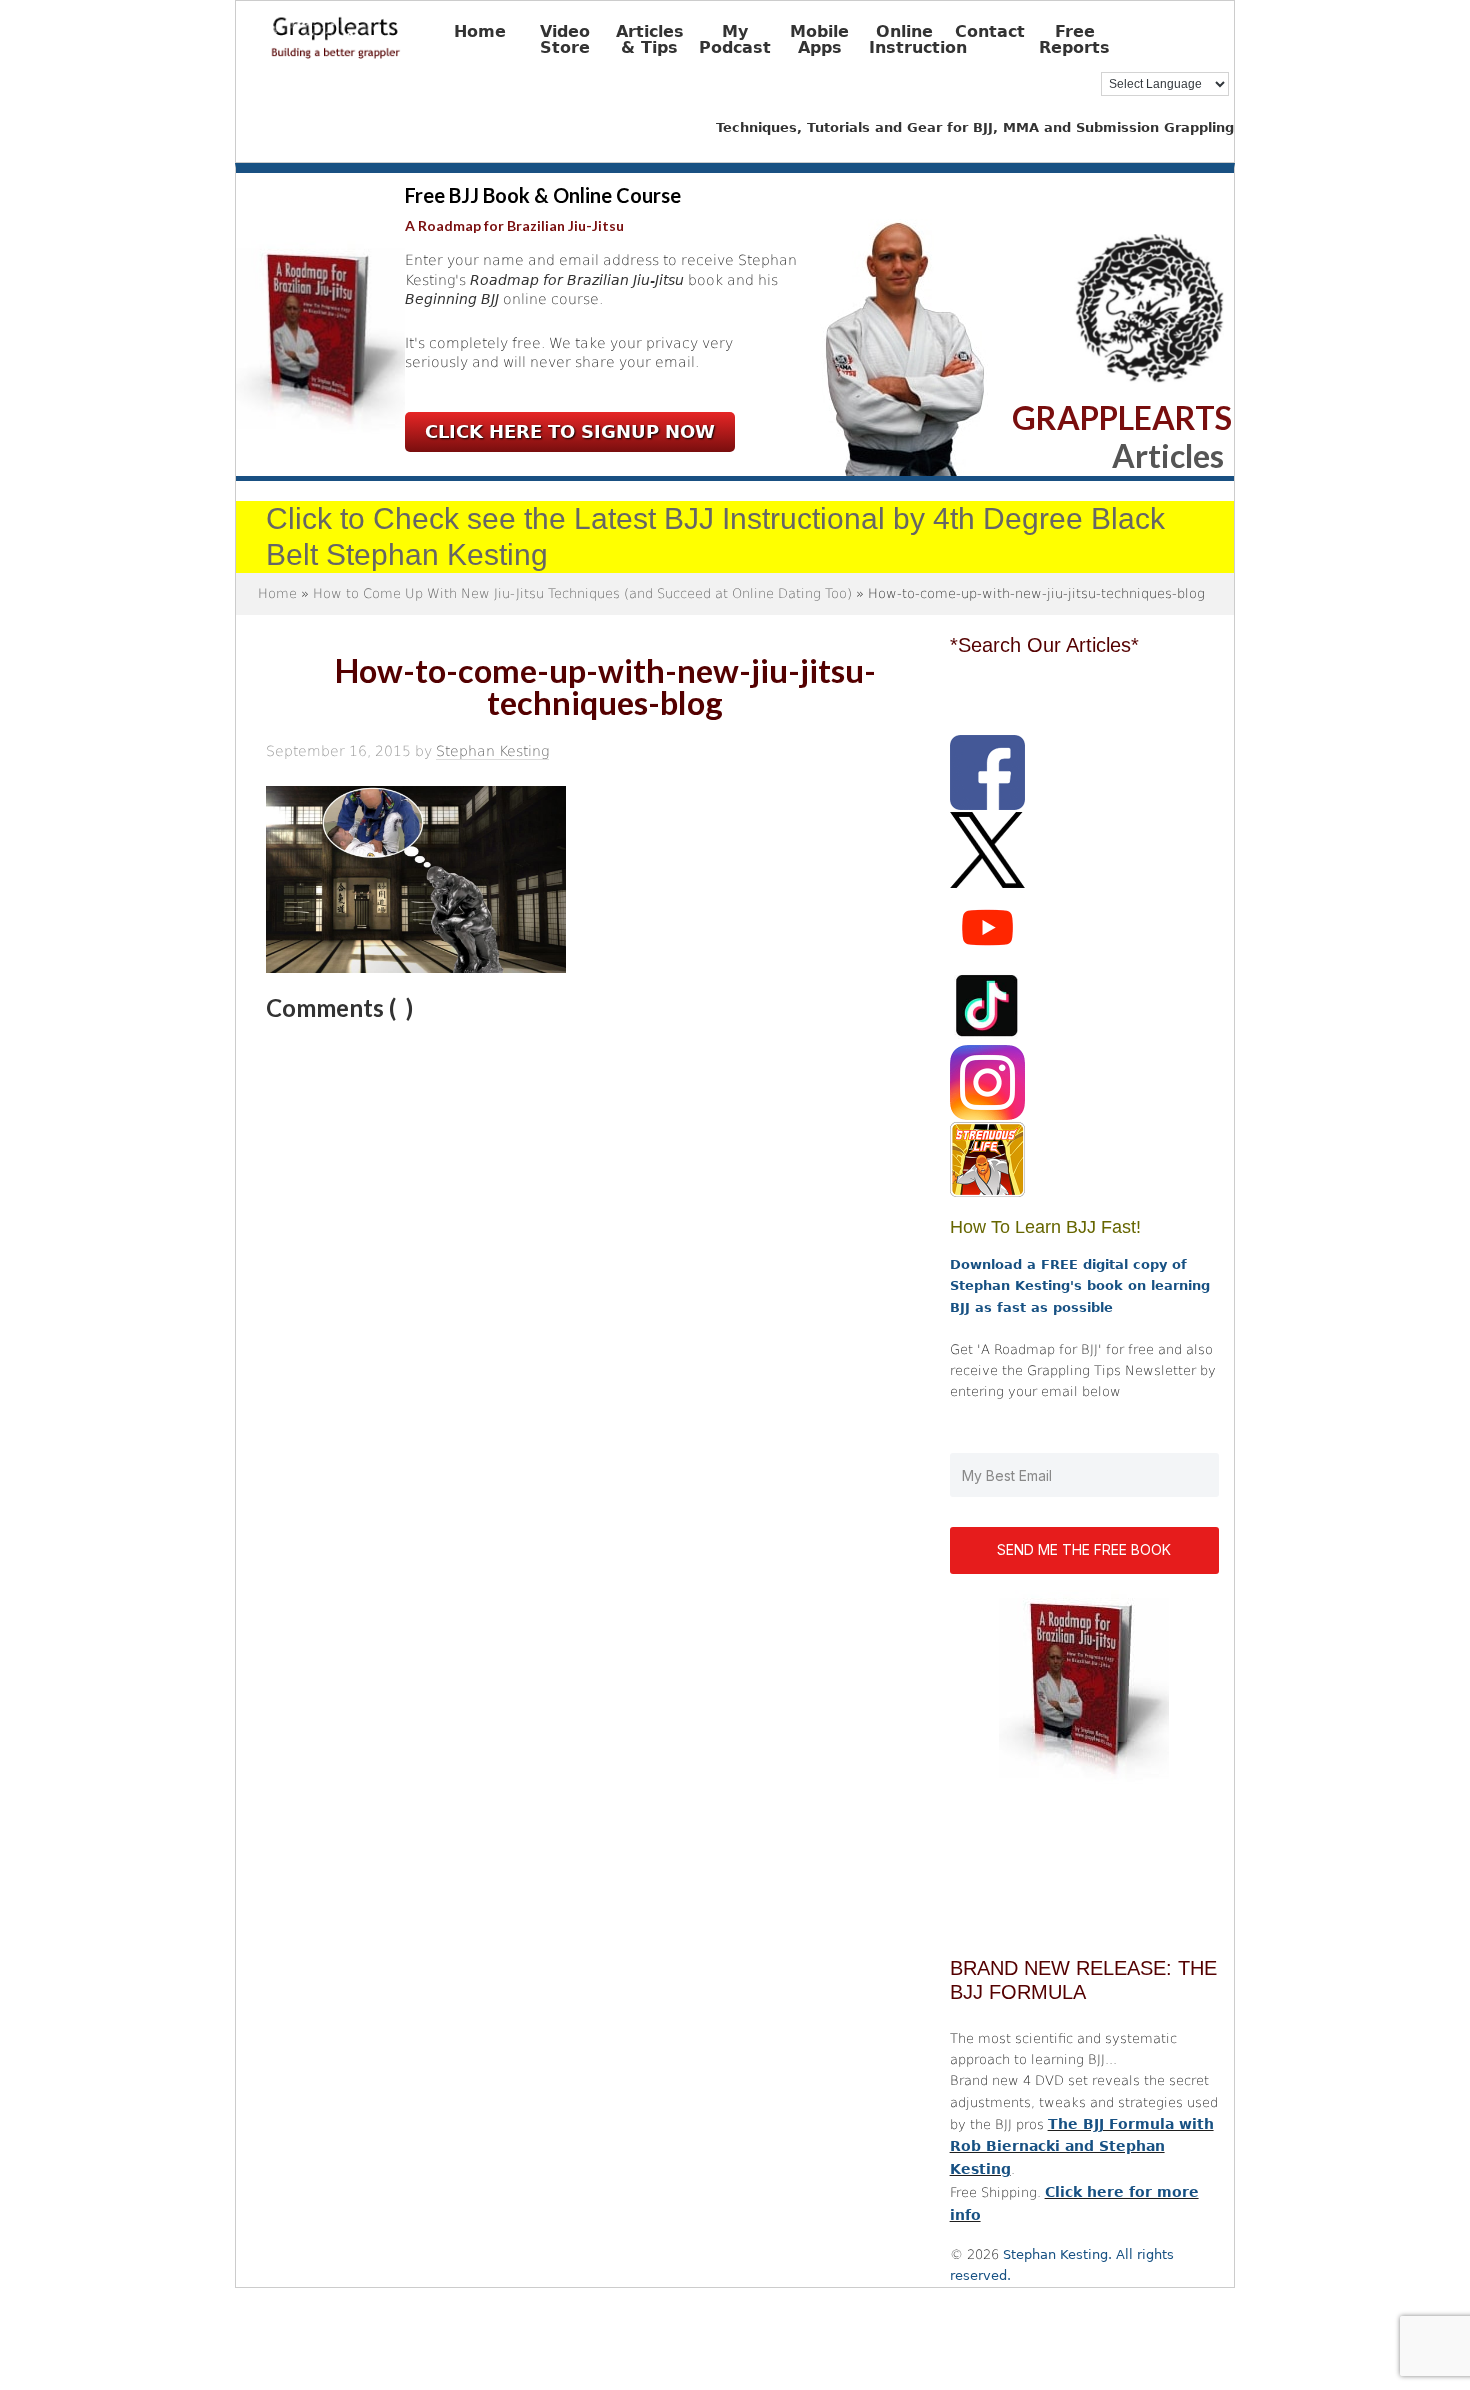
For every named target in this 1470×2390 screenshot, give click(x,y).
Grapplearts (366, 31)
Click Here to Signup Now (570, 431)
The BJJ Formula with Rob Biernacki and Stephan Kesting (1082, 2147)
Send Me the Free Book (1084, 1549)
